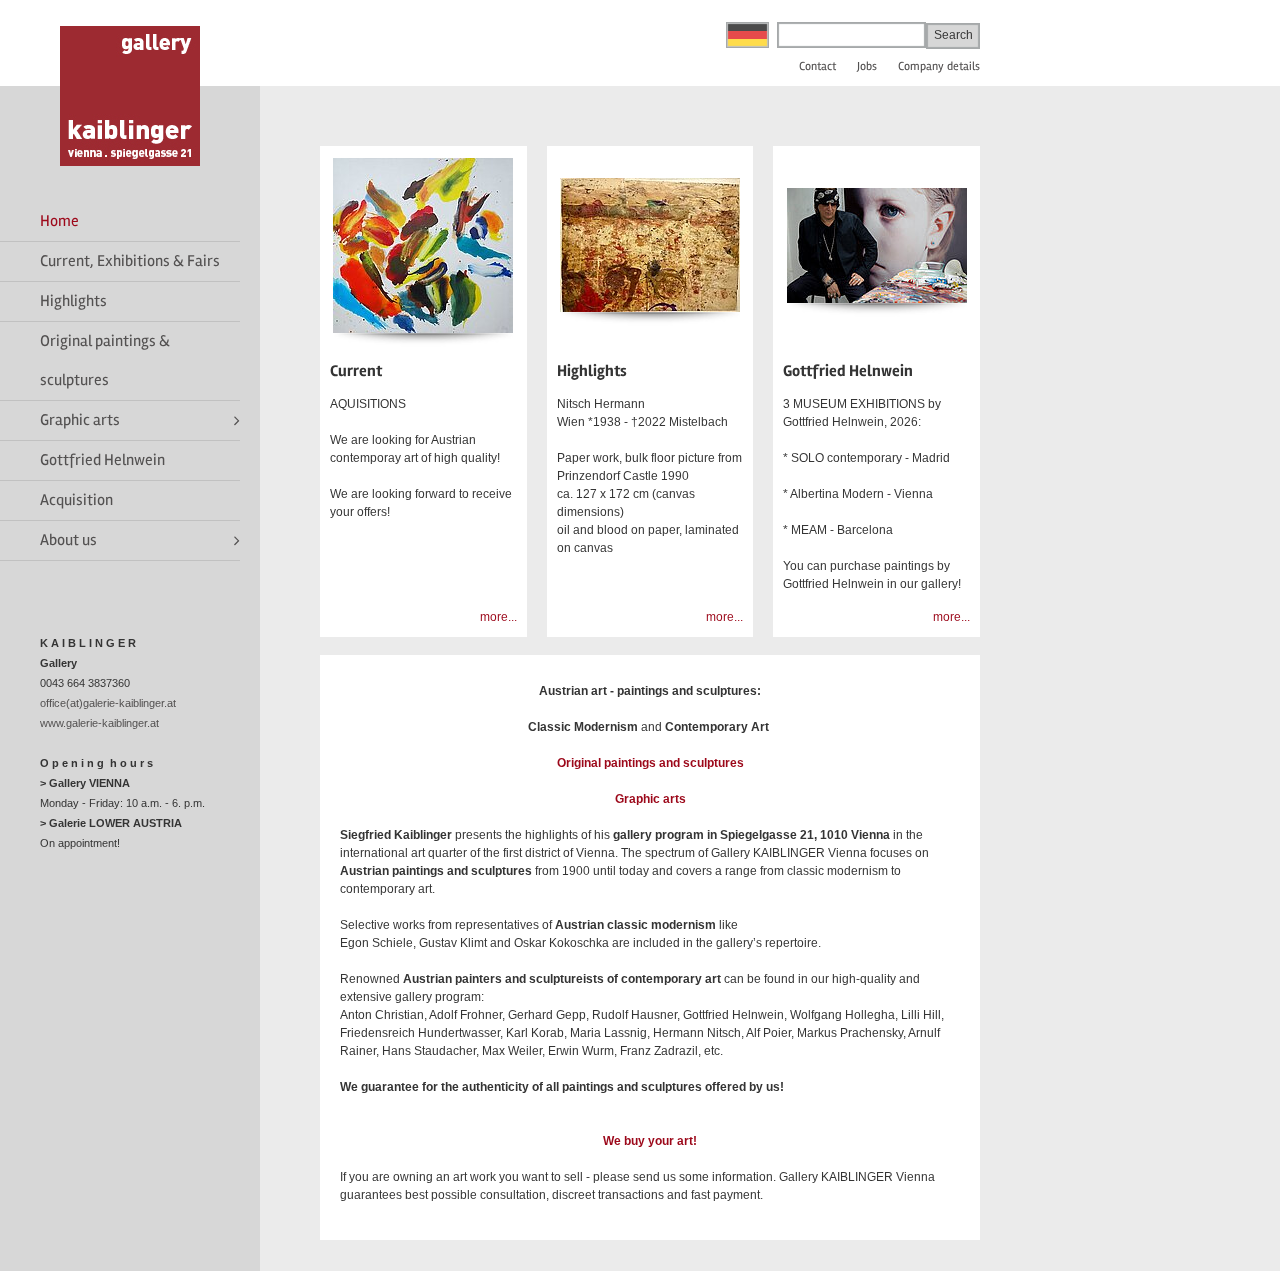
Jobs (867, 66)
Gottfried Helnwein (102, 460)
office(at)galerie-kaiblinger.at (108, 703)
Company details (939, 66)
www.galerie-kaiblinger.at (99, 723)
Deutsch (747, 35)
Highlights (73, 301)
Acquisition (76, 500)
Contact (817, 66)
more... (498, 617)
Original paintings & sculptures (105, 360)
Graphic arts (80, 420)
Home (59, 221)
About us (68, 540)
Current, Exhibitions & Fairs (130, 261)
